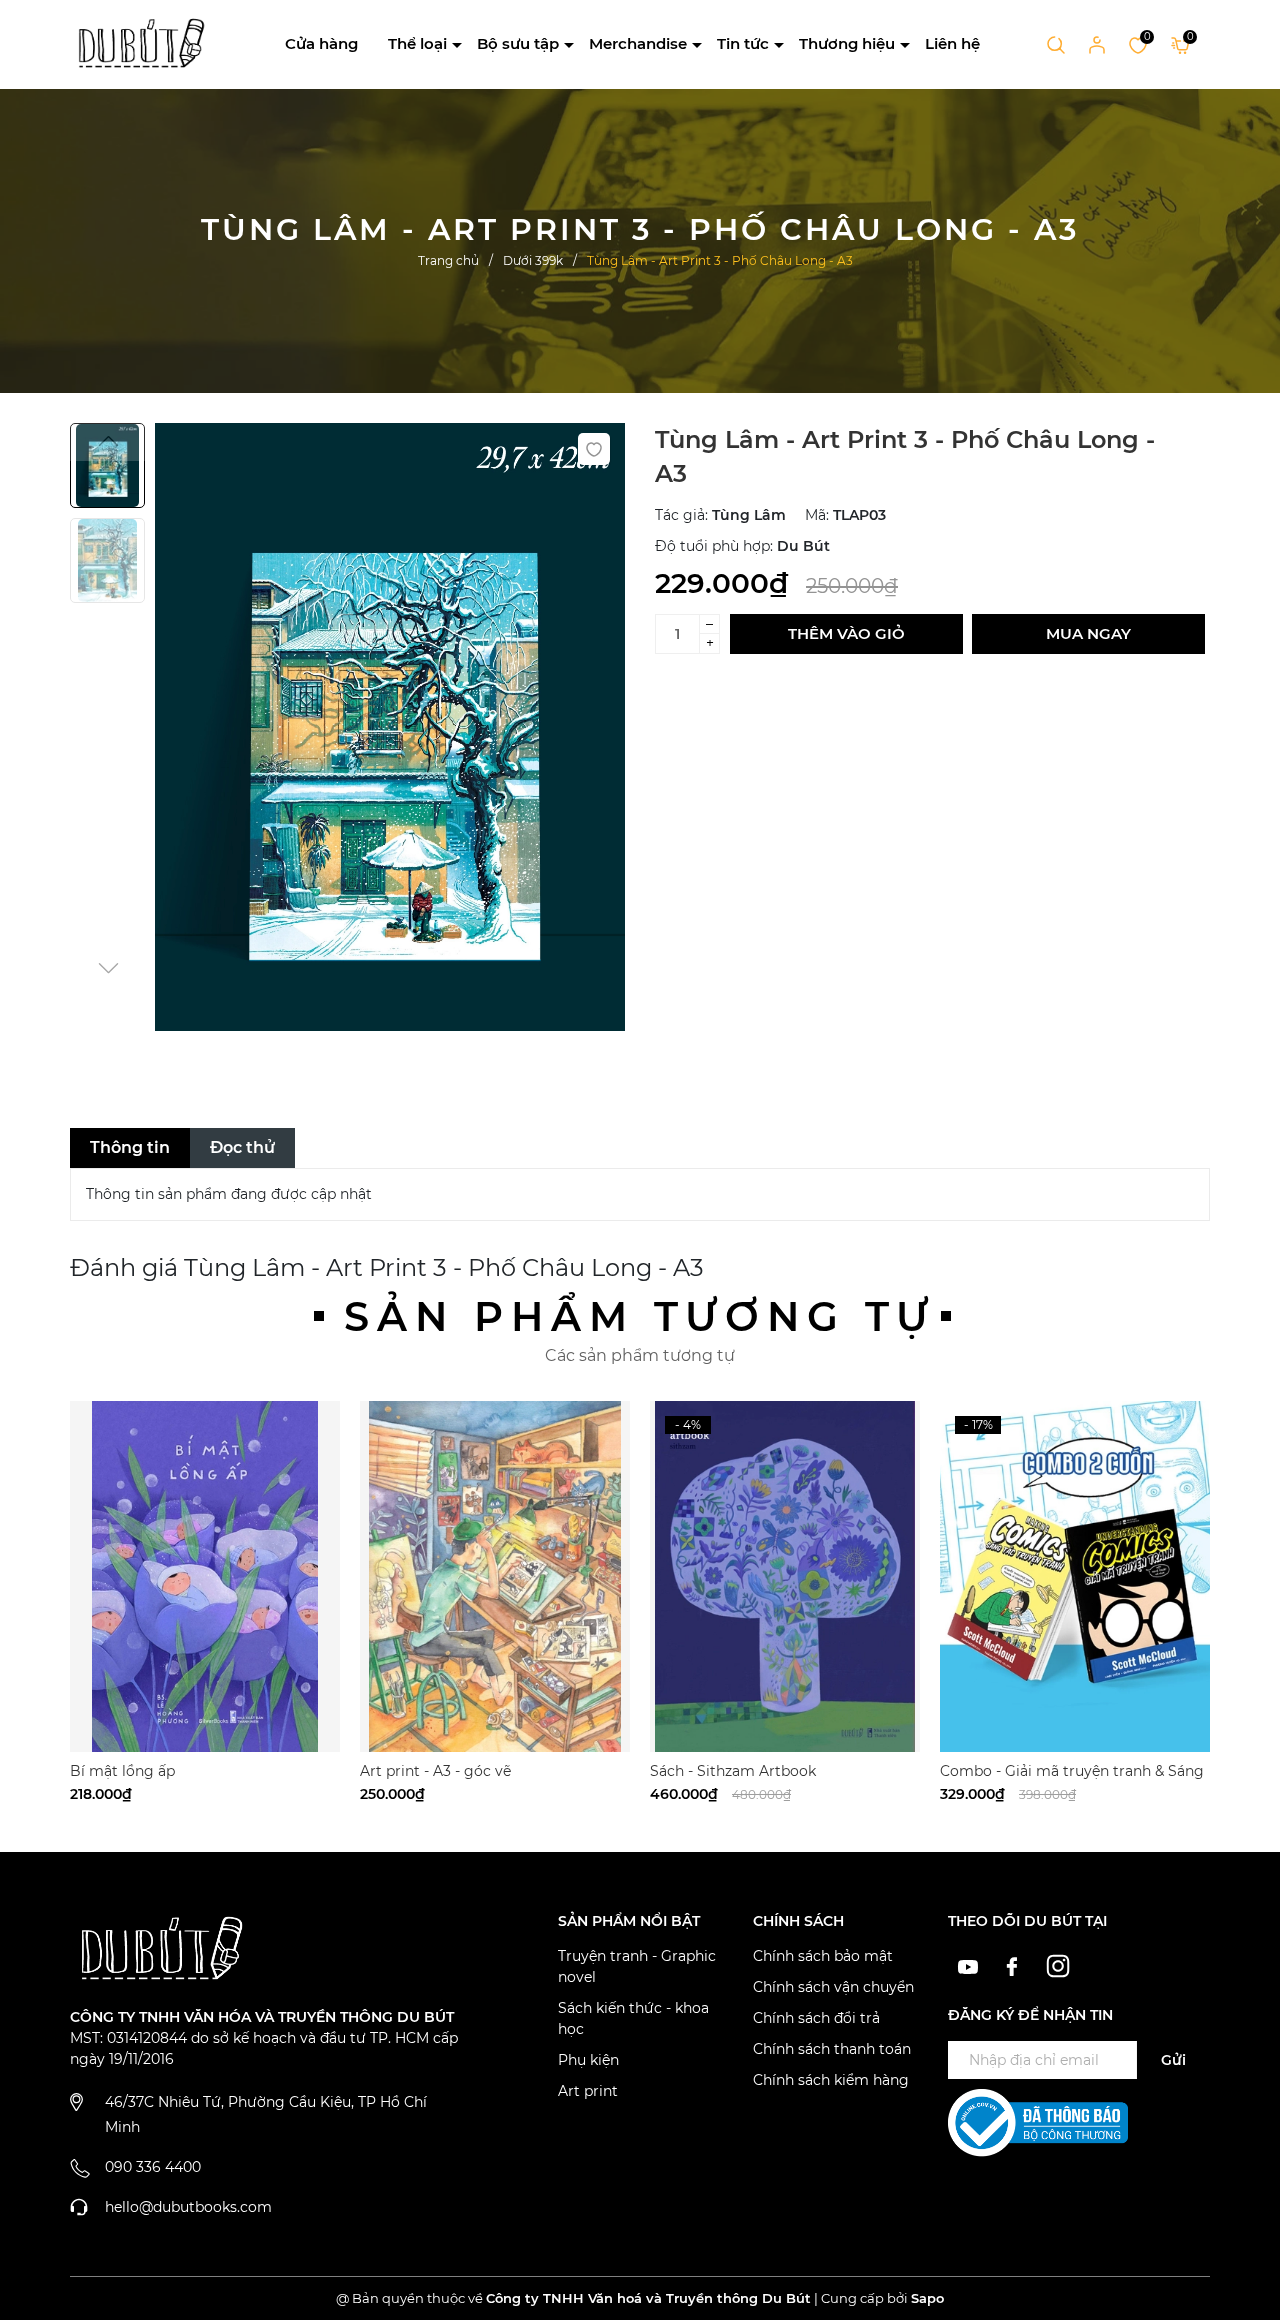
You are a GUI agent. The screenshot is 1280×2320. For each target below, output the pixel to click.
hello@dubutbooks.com (188, 2207)
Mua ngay (1088, 633)
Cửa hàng (321, 43)
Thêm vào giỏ (846, 633)
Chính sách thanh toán (832, 2049)
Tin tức (743, 43)
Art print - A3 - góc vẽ (435, 1771)
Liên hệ (952, 43)
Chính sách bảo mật (823, 1956)
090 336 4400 (153, 2167)
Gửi (1173, 2060)
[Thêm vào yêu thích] (594, 449)
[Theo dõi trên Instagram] (1058, 1965)
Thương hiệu (847, 43)
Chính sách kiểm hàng (831, 2080)
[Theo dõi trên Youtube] (970, 1965)
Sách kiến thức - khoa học (633, 2018)
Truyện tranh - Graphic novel (637, 1966)
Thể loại (417, 43)
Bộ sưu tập (518, 43)
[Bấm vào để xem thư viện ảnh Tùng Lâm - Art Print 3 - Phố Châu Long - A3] (390, 755)
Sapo (927, 2298)
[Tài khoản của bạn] (1097, 44)
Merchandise (638, 43)
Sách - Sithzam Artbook (733, 1771)
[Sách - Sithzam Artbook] (785, 1576)
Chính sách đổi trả (816, 2018)
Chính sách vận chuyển (833, 1987)
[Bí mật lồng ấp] (205, 1576)
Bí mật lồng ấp (122, 1771)
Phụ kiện (588, 2060)
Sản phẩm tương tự (640, 1316)
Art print (588, 2091)
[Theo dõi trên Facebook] (1015, 1965)
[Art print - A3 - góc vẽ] (495, 1576)
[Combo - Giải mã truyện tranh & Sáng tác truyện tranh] (1075, 1576)
